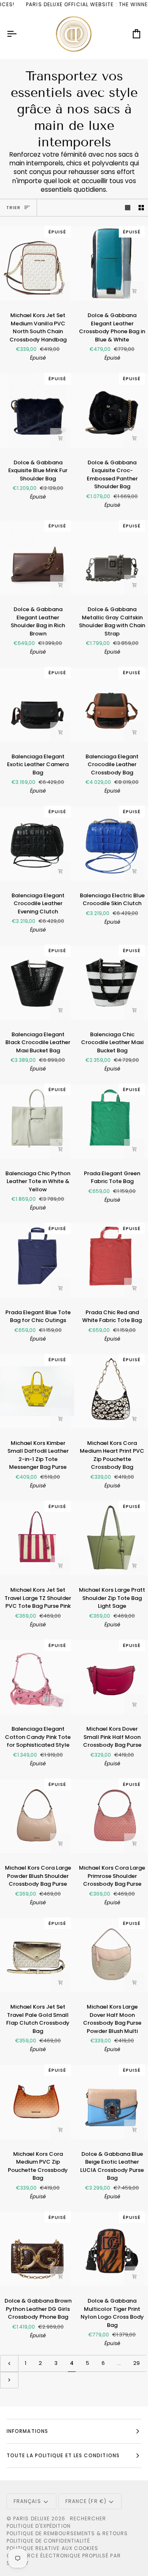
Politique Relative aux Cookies (52, 2548)
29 (136, 2363)
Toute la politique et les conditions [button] (63, 2455)
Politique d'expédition (39, 2526)
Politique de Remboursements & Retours (67, 2533)
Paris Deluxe (31, 2518)
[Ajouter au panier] (60, 291)
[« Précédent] (9, 2363)
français (27, 2501)
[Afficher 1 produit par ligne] (128, 208)
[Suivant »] (9, 2380)
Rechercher (88, 2518)
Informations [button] (27, 2431)
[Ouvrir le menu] (19, 34)
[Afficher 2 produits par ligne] (141, 208)
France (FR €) (86, 2501)
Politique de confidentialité (48, 2541)
